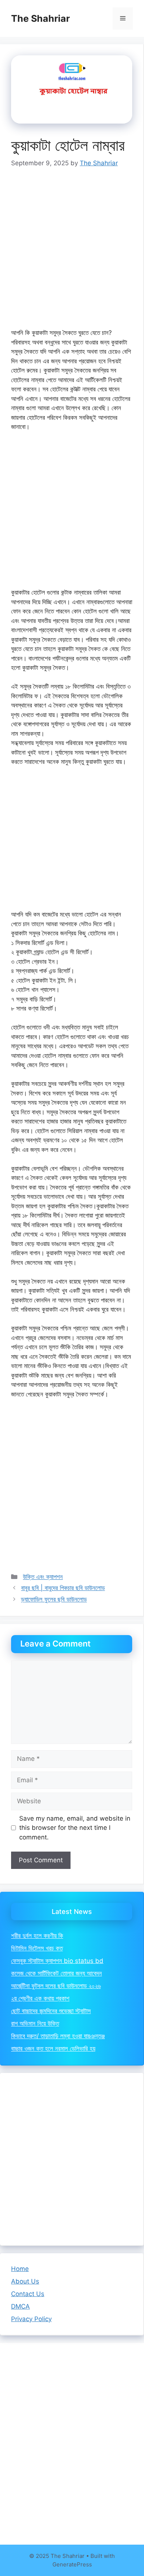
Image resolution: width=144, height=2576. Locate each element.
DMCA (20, 2306)
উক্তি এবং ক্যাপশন (43, 1577)
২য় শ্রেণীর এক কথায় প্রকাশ (40, 1998)
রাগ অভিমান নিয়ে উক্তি (35, 2023)
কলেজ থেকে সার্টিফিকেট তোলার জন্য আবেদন (56, 1973)
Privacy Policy (31, 2319)
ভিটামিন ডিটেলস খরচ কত (37, 1948)
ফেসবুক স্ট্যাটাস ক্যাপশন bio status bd (57, 1961)
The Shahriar (40, 18)
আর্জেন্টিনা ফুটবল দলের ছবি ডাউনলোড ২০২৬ (56, 1986)
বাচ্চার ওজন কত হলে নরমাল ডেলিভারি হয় (53, 2049)
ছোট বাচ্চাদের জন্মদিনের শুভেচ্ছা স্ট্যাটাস (51, 2011)
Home (20, 2269)
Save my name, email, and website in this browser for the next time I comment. (75, 1828)
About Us (25, 2281)
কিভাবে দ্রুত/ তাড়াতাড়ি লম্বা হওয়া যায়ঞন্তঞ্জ (58, 2036)
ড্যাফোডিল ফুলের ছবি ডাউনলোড (54, 1599)
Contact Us (28, 2294)
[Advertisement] (72, 253)
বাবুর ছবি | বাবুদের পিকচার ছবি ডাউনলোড (63, 1588)
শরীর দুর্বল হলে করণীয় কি (37, 1936)
